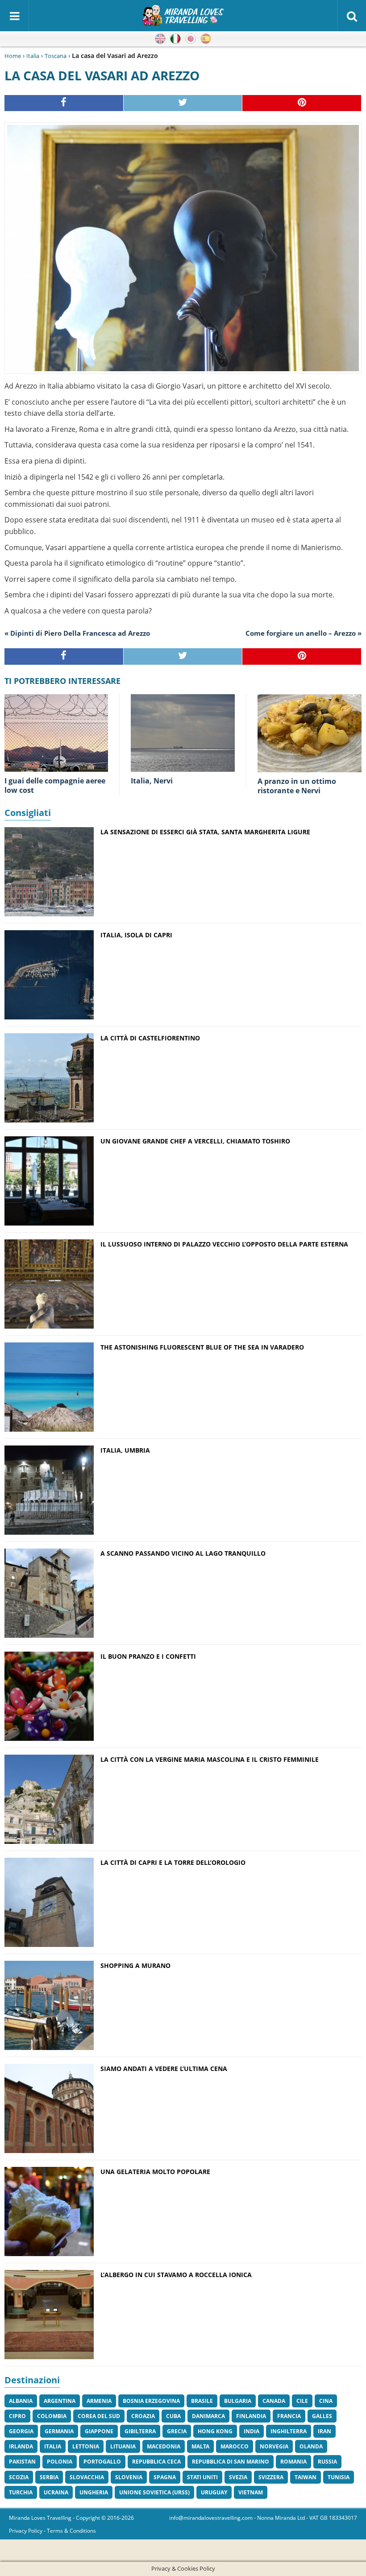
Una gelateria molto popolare (155, 2172)
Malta (200, 2446)
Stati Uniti (202, 2477)
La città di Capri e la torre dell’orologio (173, 1862)
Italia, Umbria (125, 1450)
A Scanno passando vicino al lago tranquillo (183, 1553)
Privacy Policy (26, 2531)
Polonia (60, 2462)
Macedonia (164, 2446)
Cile (302, 2401)
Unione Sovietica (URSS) (154, 2492)
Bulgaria (238, 2401)
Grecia (177, 2431)
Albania (21, 2401)
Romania (293, 2462)
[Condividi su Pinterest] (302, 103)
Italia (33, 56)
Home (13, 56)
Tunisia (339, 2477)
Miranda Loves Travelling (40, 2518)
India (252, 2431)
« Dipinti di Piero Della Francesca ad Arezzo (77, 633)
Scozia (19, 2477)
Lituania (123, 2446)
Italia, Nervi (152, 781)
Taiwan (306, 2477)
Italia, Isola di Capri (136, 935)
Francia (289, 2416)
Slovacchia (87, 2477)
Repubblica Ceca (156, 2462)
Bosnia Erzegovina (151, 2401)
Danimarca (208, 2416)
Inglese (160, 39)
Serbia (49, 2477)
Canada (274, 2401)
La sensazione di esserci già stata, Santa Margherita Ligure (205, 832)
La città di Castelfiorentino (150, 1038)
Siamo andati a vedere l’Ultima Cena (164, 2069)
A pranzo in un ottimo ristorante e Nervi (297, 786)
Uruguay (214, 2492)
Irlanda (21, 2446)
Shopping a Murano (135, 1965)
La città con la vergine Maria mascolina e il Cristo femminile (210, 1759)
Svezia (238, 2477)
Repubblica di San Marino (231, 2462)
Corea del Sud (99, 2416)
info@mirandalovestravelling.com (211, 2518)
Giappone (99, 2431)
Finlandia (251, 2416)
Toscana (56, 56)
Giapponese (191, 39)
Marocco (235, 2446)
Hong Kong (215, 2431)
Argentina (60, 2401)
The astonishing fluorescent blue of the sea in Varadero (202, 1347)
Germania (59, 2431)
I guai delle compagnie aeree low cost (55, 785)
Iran (324, 2431)
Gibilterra (140, 2431)
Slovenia (129, 2477)
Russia (327, 2462)
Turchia (21, 2492)
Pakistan (22, 2462)
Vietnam (251, 2492)
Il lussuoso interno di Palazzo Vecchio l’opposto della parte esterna (224, 1244)
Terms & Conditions (71, 2531)
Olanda (311, 2446)
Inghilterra (289, 2431)
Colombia (52, 2416)
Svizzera (271, 2477)
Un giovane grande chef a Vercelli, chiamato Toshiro (195, 1141)
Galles (322, 2416)
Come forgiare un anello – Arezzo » (304, 633)
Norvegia (274, 2446)
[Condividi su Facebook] (64, 103)
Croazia (143, 2416)
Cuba (173, 2416)
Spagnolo (206, 39)
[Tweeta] (183, 103)
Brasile (202, 2401)
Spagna (165, 2477)
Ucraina (56, 2492)
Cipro (17, 2416)
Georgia (21, 2431)
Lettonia (86, 2446)
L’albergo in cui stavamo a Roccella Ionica (176, 2275)
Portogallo (102, 2462)
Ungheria (94, 2492)
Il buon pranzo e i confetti (148, 1656)
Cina (326, 2401)
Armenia (99, 2401)
